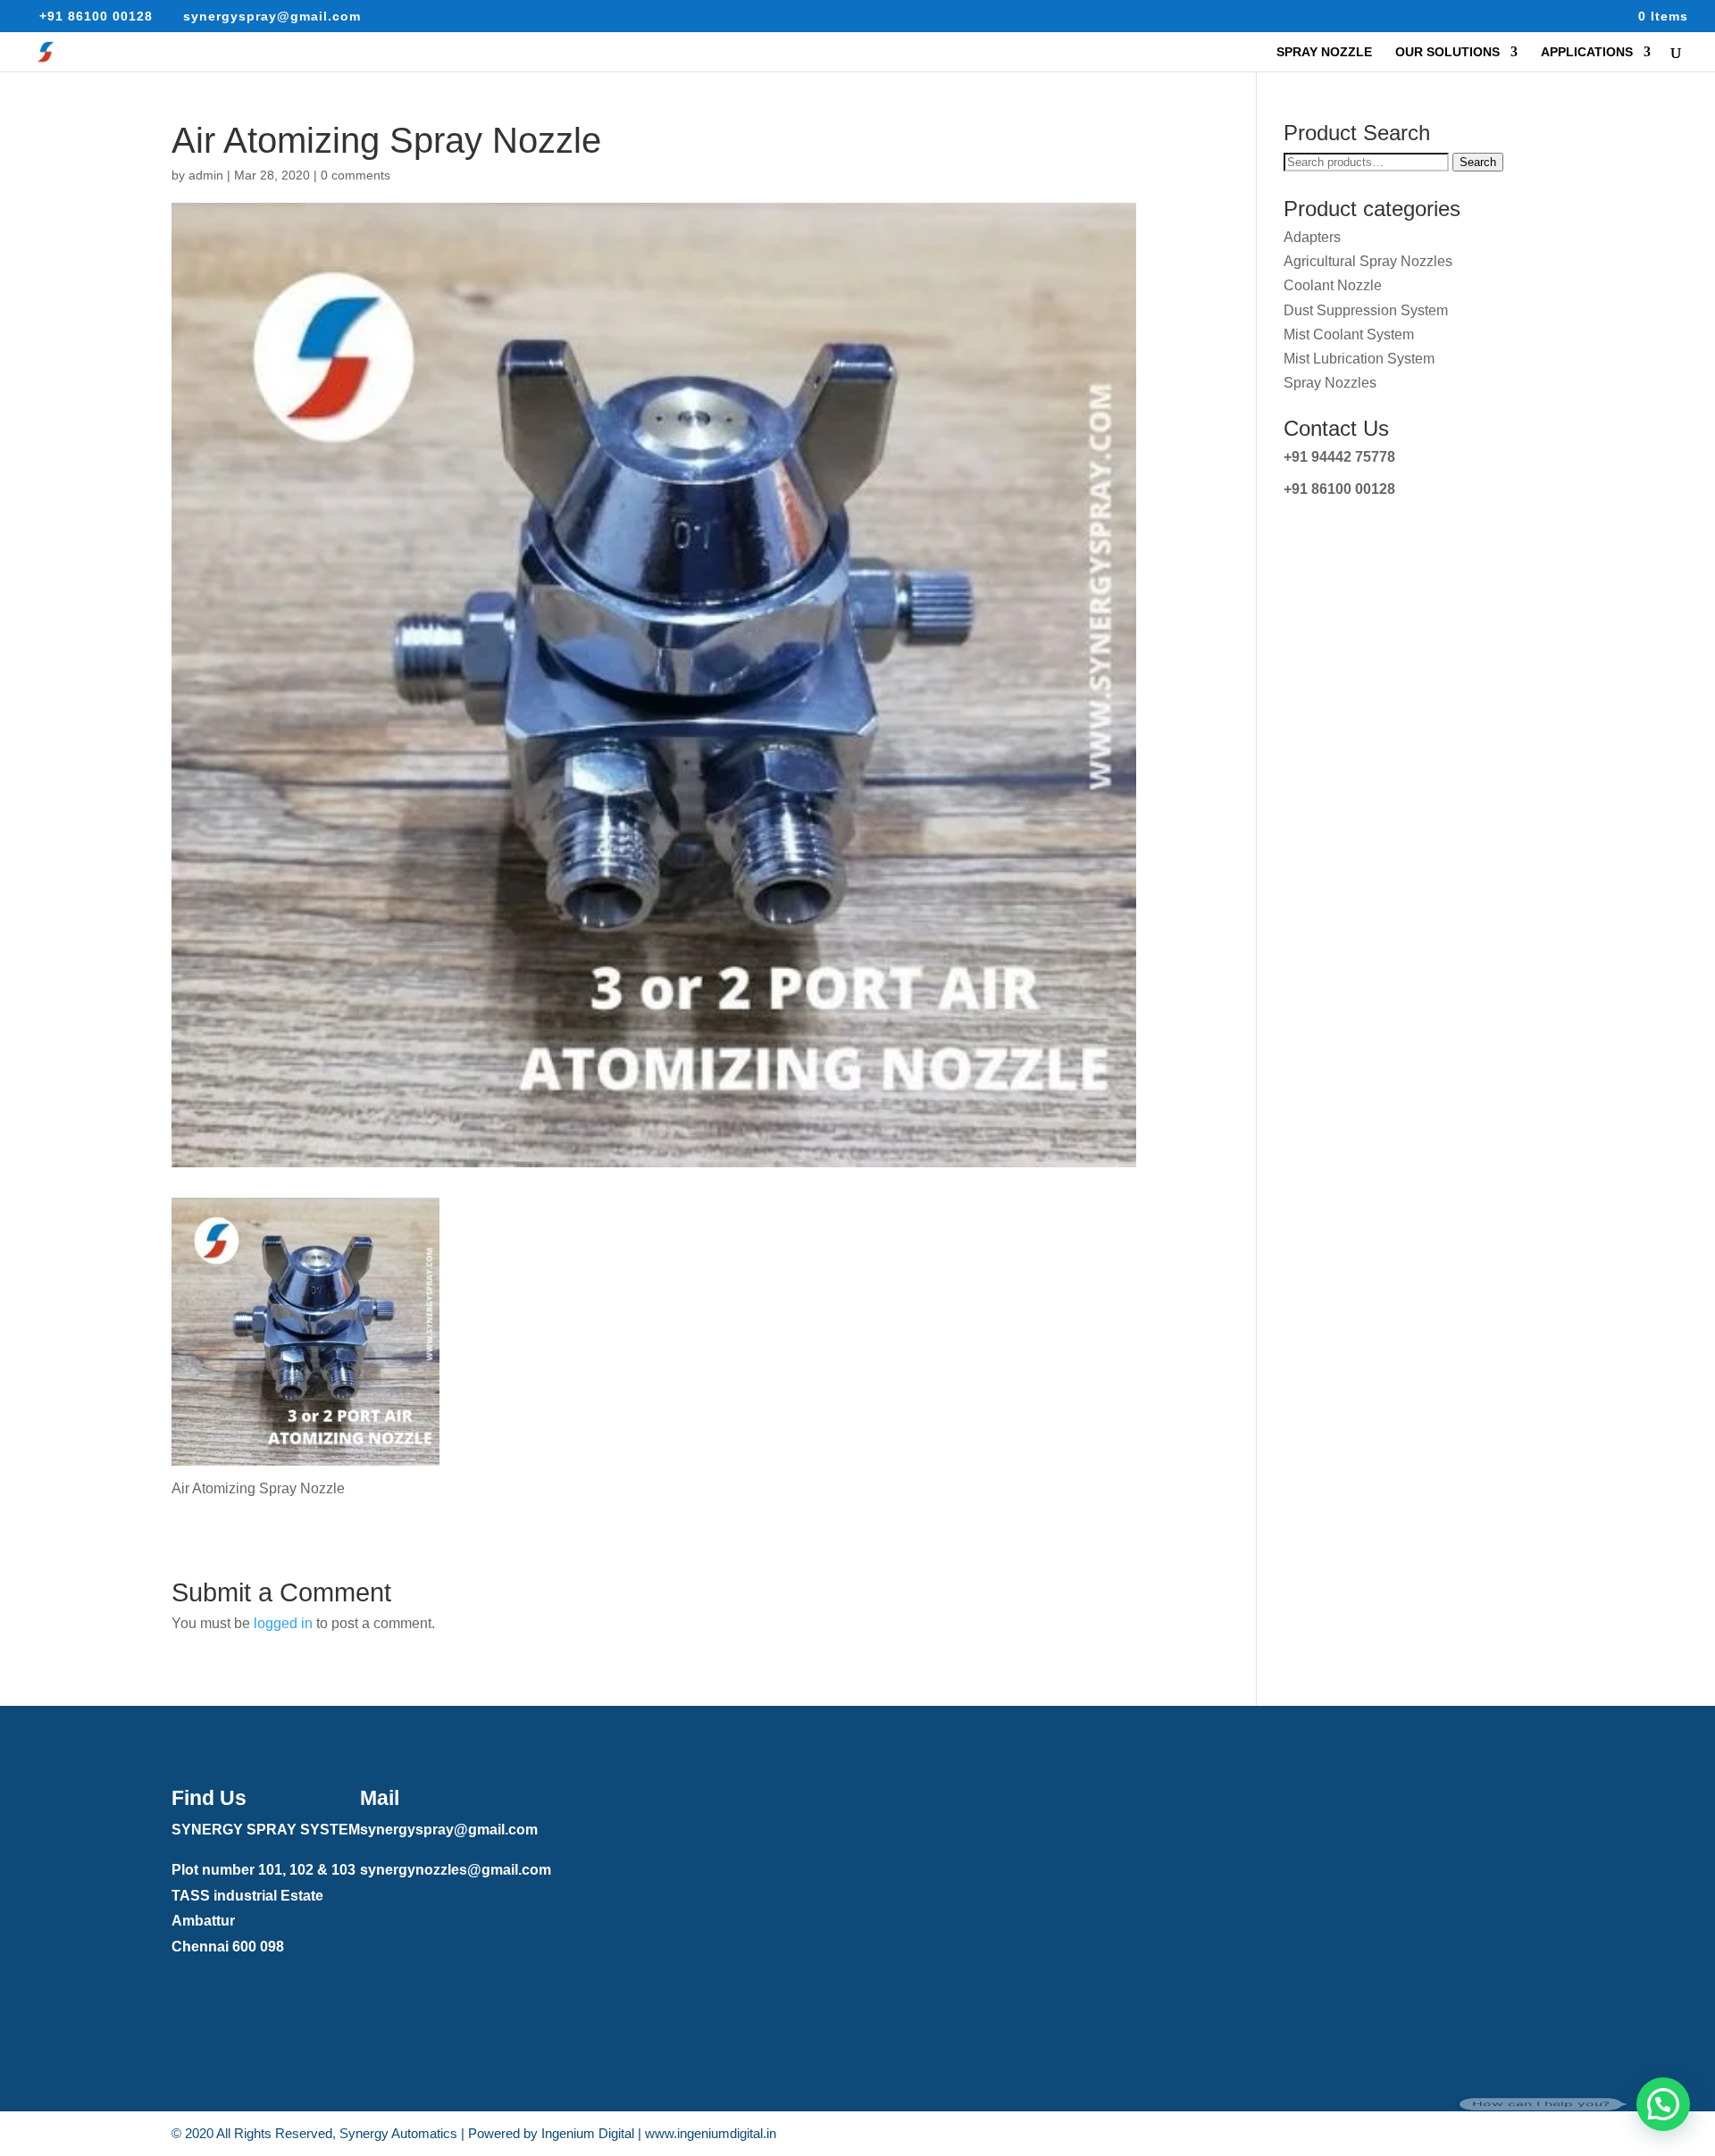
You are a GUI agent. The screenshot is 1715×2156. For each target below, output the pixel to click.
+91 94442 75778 (1339, 457)
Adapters (1312, 237)
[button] (1663, 2104)
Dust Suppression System (1366, 310)
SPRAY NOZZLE (1324, 52)
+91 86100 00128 (1339, 489)
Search (1478, 162)
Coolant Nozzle (1333, 285)
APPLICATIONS (1587, 52)
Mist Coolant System (1349, 334)
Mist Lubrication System (1359, 359)
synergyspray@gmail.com (449, 1830)
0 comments (356, 175)
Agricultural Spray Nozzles (1368, 261)
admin (206, 175)
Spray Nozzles (1330, 383)
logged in (283, 1623)
